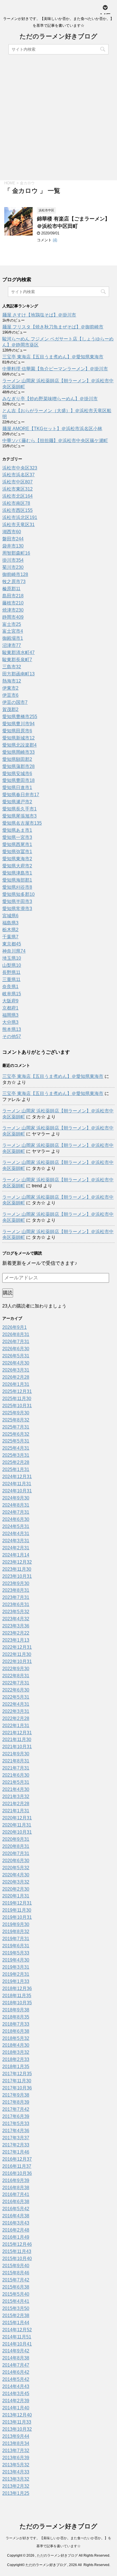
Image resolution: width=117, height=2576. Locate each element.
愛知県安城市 (17, 774)
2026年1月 (16, 1384)
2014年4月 (16, 2386)
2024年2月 (16, 1548)
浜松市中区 (17, 482)
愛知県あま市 (17, 830)
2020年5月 (16, 1868)
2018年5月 (16, 2038)
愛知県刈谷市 (17, 887)
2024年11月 (17, 1484)
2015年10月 (17, 2259)
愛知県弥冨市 (17, 852)
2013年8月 (16, 2443)
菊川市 (13, 567)
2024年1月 (16, 1555)
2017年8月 (16, 2102)
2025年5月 (16, 1441)
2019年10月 (17, 1917)
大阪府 (10, 1001)
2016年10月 (17, 2173)
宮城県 (10, 916)
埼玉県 (12, 958)
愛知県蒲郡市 (18, 766)
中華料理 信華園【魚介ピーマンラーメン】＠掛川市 (55, 369)
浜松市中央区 (20, 468)
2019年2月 (16, 1974)
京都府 (10, 1008)
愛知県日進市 (17, 787)
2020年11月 (17, 1825)
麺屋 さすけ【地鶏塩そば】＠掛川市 (39, 315)
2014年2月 (16, 2401)
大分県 (10, 1022)
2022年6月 (16, 1690)
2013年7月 (16, 2451)
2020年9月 (16, 1839)
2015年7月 (16, 2280)
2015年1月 (16, 2323)
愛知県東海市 (17, 859)
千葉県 (10, 937)
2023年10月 (17, 1576)
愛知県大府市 (17, 866)
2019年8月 (16, 1932)
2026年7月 (16, 1342)
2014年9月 (16, 2351)
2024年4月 (16, 1534)
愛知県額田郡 (17, 759)
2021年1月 (16, 1811)
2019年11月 (17, 1910)
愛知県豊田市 (18, 780)
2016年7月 (16, 2194)
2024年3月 (16, 1541)
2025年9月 (16, 1413)
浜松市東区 (17, 489)
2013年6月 (16, 2458)
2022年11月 (17, 1654)
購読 (8, 1293)
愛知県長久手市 (19, 809)
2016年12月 (17, 2159)
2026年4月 (16, 1363)
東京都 (12, 944)
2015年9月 (16, 2266)
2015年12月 (17, 2244)
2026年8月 (16, 1334)
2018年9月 (16, 2010)
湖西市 (12, 532)
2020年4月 (16, 1875)
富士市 (12, 624)
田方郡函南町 (18, 674)
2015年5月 (16, 2294)
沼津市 (12, 645)
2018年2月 (16, 2059)
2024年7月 (16, 1512)
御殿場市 (13, 638)
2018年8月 (16, 2017)
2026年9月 (14, 1327)
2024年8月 (16, 1505)
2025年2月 (16, 1462)
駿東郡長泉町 (17, 660)
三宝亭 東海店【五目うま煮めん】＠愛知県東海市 (53, 357)
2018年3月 (16, 2052)
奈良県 (10, 987)
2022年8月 (16, 1676)
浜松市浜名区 (18, 475)
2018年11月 (17, 1996)
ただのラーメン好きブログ (58, 37)
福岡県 (10, 1015)
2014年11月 (17, 2337)
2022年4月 (16, 1704)
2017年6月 (16, 2116)
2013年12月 (17, 2415)
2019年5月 (16, 1953)
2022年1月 (16, 1726)
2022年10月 (17, 1661)
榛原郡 (11, 589)
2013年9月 (16, 2436)
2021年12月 (17, 1733)
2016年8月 (16, 2188)
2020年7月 (16, 1853)
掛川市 (13, 560)
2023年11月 (17, 1569)
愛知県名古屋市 (22, 823)
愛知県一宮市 (17, 837)
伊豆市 (10, 695)
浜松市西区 (17, 510)
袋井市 (13, 546)
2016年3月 (16, 2223)
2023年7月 (16, 1597)
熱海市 (12, 681)
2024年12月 (17, 1477)
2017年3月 (16, 2138)
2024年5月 (16, 1526)
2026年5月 (16, 1356)
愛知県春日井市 (21, 795)
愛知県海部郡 (17, 880)
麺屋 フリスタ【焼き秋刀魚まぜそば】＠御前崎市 (53, 327)
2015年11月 (17, 2251)
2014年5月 (16, 2379)
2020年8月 (16, 1846)
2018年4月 (16, 2045)
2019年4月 (16, 1960)
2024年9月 (16, 1498)
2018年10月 (17, 2003)
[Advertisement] (58, 119)
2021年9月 (16, 1754)
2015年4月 (16, 2301)
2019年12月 (17, 1903)
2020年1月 (16, 1896)
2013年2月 (16, 2486)
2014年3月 (16, 2394)
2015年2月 (16, 2315)
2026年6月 (16, 1349)
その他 (12, 1036)
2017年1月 (16, 2152)
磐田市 (13, 539)
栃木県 (10, 930)
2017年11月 (17, 2081)
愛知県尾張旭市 (19, 816)
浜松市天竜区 (18, 525)
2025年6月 (16, 1434)
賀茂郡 (10, 709)
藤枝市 (13, 603)
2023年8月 (16, 1590)
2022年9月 (16, 1669)
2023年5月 (16, 1612)
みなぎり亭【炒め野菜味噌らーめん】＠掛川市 (50, 399)
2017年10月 (17, 2088)
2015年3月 (16, 2308)
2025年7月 (16, 1427)
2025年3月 (16, 1455)
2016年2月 (16, 2230)
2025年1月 (16, 1469)
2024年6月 (16, 1519)
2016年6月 (16, 2202)
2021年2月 (16, 1804)
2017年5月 (16, 2123)
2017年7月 (16, 2109)
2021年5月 (16, 1782)
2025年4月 (16, 1448)
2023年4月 (16, 1619)
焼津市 (13, 610)
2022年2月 (16, 1718)
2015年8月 (16, 2273)
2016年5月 (16, 2209)
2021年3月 (16, 1796)
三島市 (12, 667)
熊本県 (12, 1029)
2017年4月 (16, 2131)
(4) (55, 240)
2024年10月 (17, 1491)
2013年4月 (16, 2472)
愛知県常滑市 (17, 909)
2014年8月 (16, 2358)
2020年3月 (16, 1882)
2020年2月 (16, 1889)
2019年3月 (16, 1967)
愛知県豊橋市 (20, 717)
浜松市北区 (17, 496)
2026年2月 (16, 1377)
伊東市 (10, 688)
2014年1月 (16, 2408)
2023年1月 (16, 1640)
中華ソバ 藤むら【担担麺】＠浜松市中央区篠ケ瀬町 (55, 441)
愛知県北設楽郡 (19, 745)
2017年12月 (17, 2074)
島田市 (13, 596)
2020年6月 (16, 1861)
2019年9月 (16, 1924)
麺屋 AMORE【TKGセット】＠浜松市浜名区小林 (52, 429)
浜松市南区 (16, 503)
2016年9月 (16, 2180)
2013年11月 (17, 2422)
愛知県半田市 (17, 901)
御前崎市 (15, 574)
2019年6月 (16, 1946)
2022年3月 (16, 1711)
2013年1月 (16, 2493)
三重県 (11, 979)
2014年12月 (17, 2330)
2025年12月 (17, 1391)
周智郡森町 (16, 553)
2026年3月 (16, 1370)
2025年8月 (16, 1420)
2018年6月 (16, 2031)
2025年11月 (17, 1399)
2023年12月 (17, 1562)
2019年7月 (16, 1939)
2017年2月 (16, 2145)
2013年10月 (17, 2429)
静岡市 (13, 617)
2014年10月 (17, 2344)
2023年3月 (16, 1626)
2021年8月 (16, 1761)
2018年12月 (17, 1988)
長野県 (11, 972)
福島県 (10, 923)
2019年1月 (16, 1981)
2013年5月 (16, 2465)
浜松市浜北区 (20, 517)
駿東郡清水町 (18, 652)
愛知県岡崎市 (18, 752)
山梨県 (12, 965)
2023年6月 (16, 1604)
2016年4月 (16, 2216)
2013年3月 (16, 2479)
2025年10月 (17, 1406)
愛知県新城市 (18, 738)
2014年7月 (16, 2365)
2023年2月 (16, 1633)
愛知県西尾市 (17, 844)
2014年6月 (16, 2372)
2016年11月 (17, 2166)
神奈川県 (14, 951)
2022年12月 (17, 1647)
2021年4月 (16, 1789)
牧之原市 (14, 582)
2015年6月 (16, 2287)
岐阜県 (12, 994)
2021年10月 (17, 1747)
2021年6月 (16, 1775)
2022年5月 (16, 1697)
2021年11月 (17, 1740)
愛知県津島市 (17, 873)
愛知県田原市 (17, 731)
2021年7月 (16, 1768)
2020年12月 (17, 1818)
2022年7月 (16, 1683)
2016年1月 (16, 2237)
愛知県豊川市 (18, 724)
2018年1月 (16, 2067)
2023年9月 (16, 1583)
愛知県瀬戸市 (17, 802)
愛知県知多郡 (18, 894)
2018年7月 (16, 2024)
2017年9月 (16, 2095)
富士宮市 (13, 631)
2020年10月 (17, 1832)
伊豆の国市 (15, 702)
